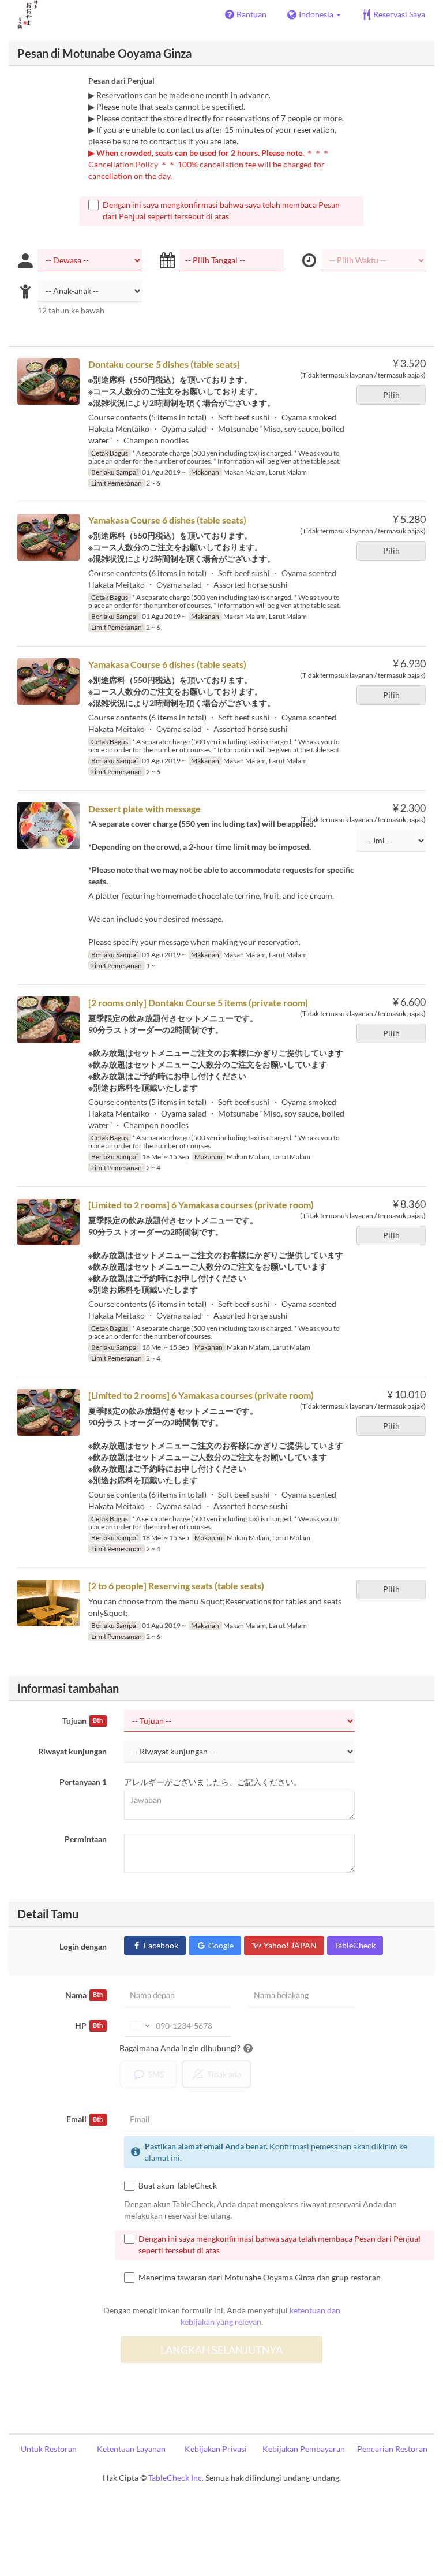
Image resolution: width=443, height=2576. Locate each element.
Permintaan (86, 1839)
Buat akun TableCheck (178, 2185)
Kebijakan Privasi (216, 2449)
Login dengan (83, 1946)
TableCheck (355, 1945)
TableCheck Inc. (176, 2478)
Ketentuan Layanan (131, 2449)
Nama (84, 1995)
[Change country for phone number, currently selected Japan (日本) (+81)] (139, 2026)
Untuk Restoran (49, 2449)
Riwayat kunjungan (72, 1751)
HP (89, 2026)
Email (85, 2119)
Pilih (391, 395)
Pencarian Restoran (392, 2449)
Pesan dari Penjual (121, 81)
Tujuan (82, 1721)
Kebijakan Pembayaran (304, 2449)
